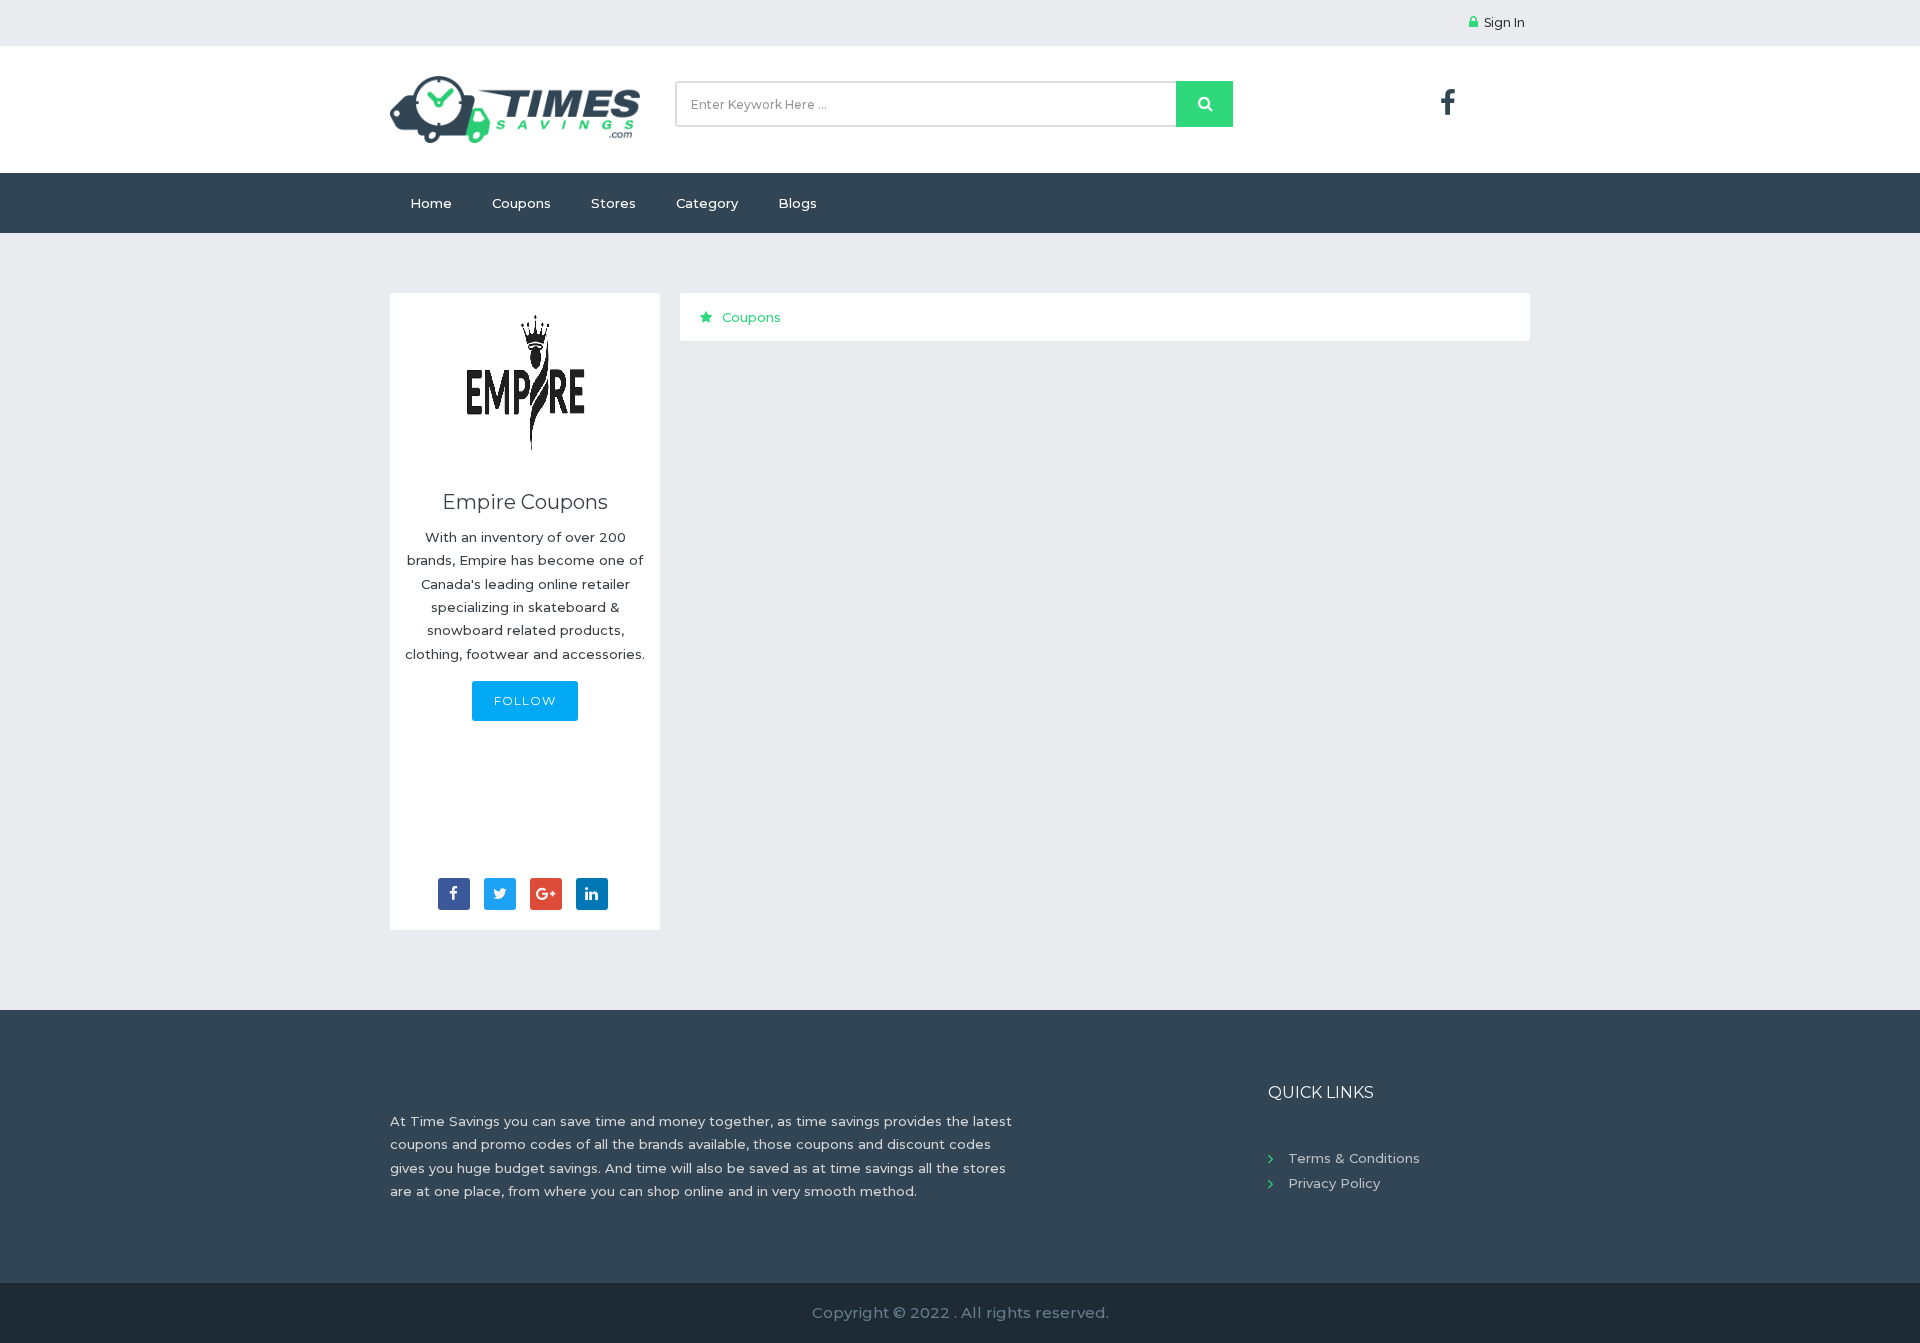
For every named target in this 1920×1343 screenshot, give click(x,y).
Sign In (1504, 22)
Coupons (521, 203)
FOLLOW (525, 700)
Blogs (797, 203)
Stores (613, 203)
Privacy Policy (1334, 1183)
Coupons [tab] (751, 317)
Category (707, 203)
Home (431, 203)
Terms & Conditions (1354, 1158)
